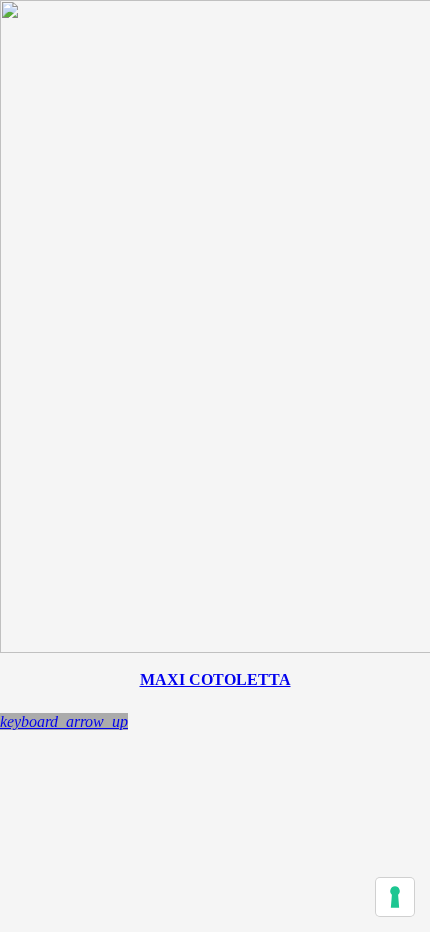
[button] (64, 721)
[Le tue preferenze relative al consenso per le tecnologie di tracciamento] (395, 897)
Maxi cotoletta (215, 679)
